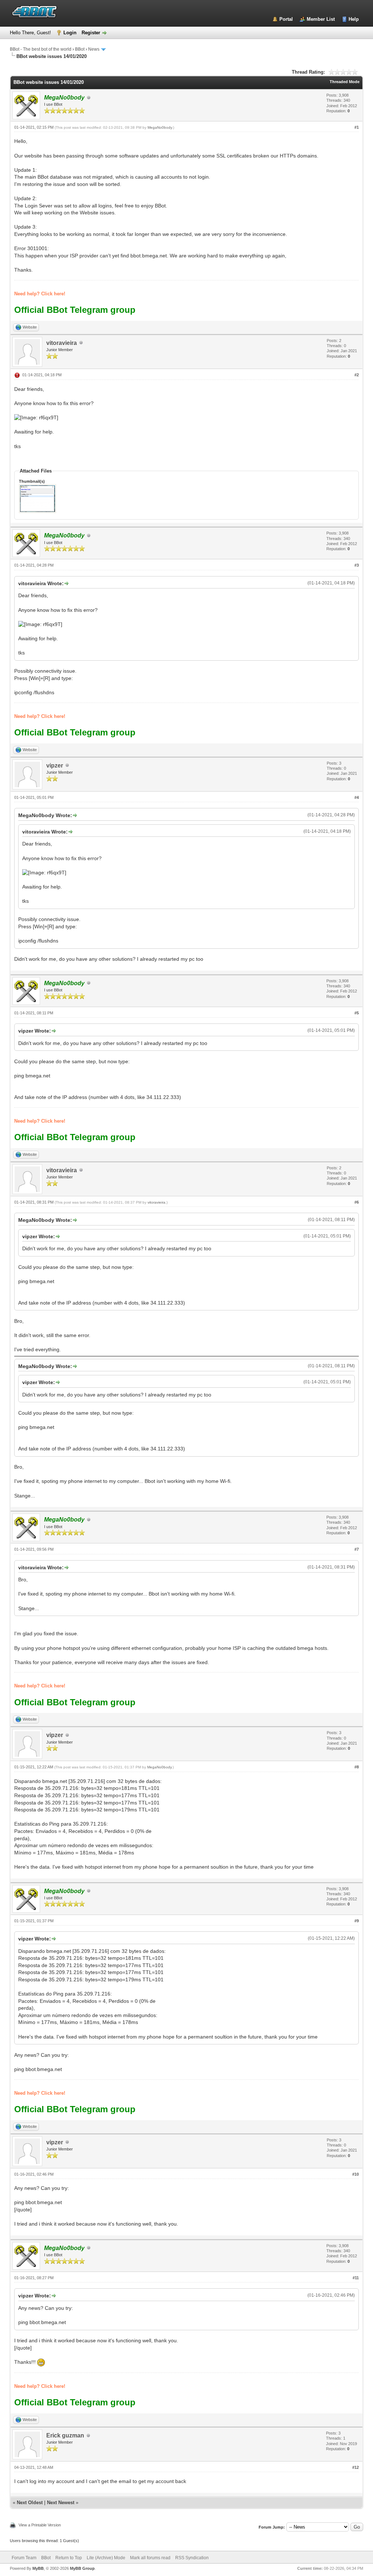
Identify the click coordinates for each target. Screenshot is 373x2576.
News (94, 49)
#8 (357, 1767)
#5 (357, 1013)
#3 (357, 565)
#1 (357, 127)
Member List (321, 19)
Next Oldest (30, 2503)
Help (354, 19)
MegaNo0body (160, 127)
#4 (357, 797)
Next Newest (61, 2503)
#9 (357, 1921)
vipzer (55, 766)
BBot (80, 49)
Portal (286, 19)
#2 (357, 375)
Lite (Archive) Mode (106, 2558)
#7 (357, 1549)
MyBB (38, 2568)
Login (70, 33)
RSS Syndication (192, 2558)
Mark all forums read (150, 2558)
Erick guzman (65, 2435)
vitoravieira (62, 343)
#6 (357, 1202)
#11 (356, 2278)
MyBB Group (82, 2568)
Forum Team (24, 2558)
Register (91, 33)
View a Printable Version (40, 2525)
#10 (356, 2174)
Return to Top (69, 2558)
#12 (356, 2467)
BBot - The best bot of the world (41, 49)
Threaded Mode (345, 82)
